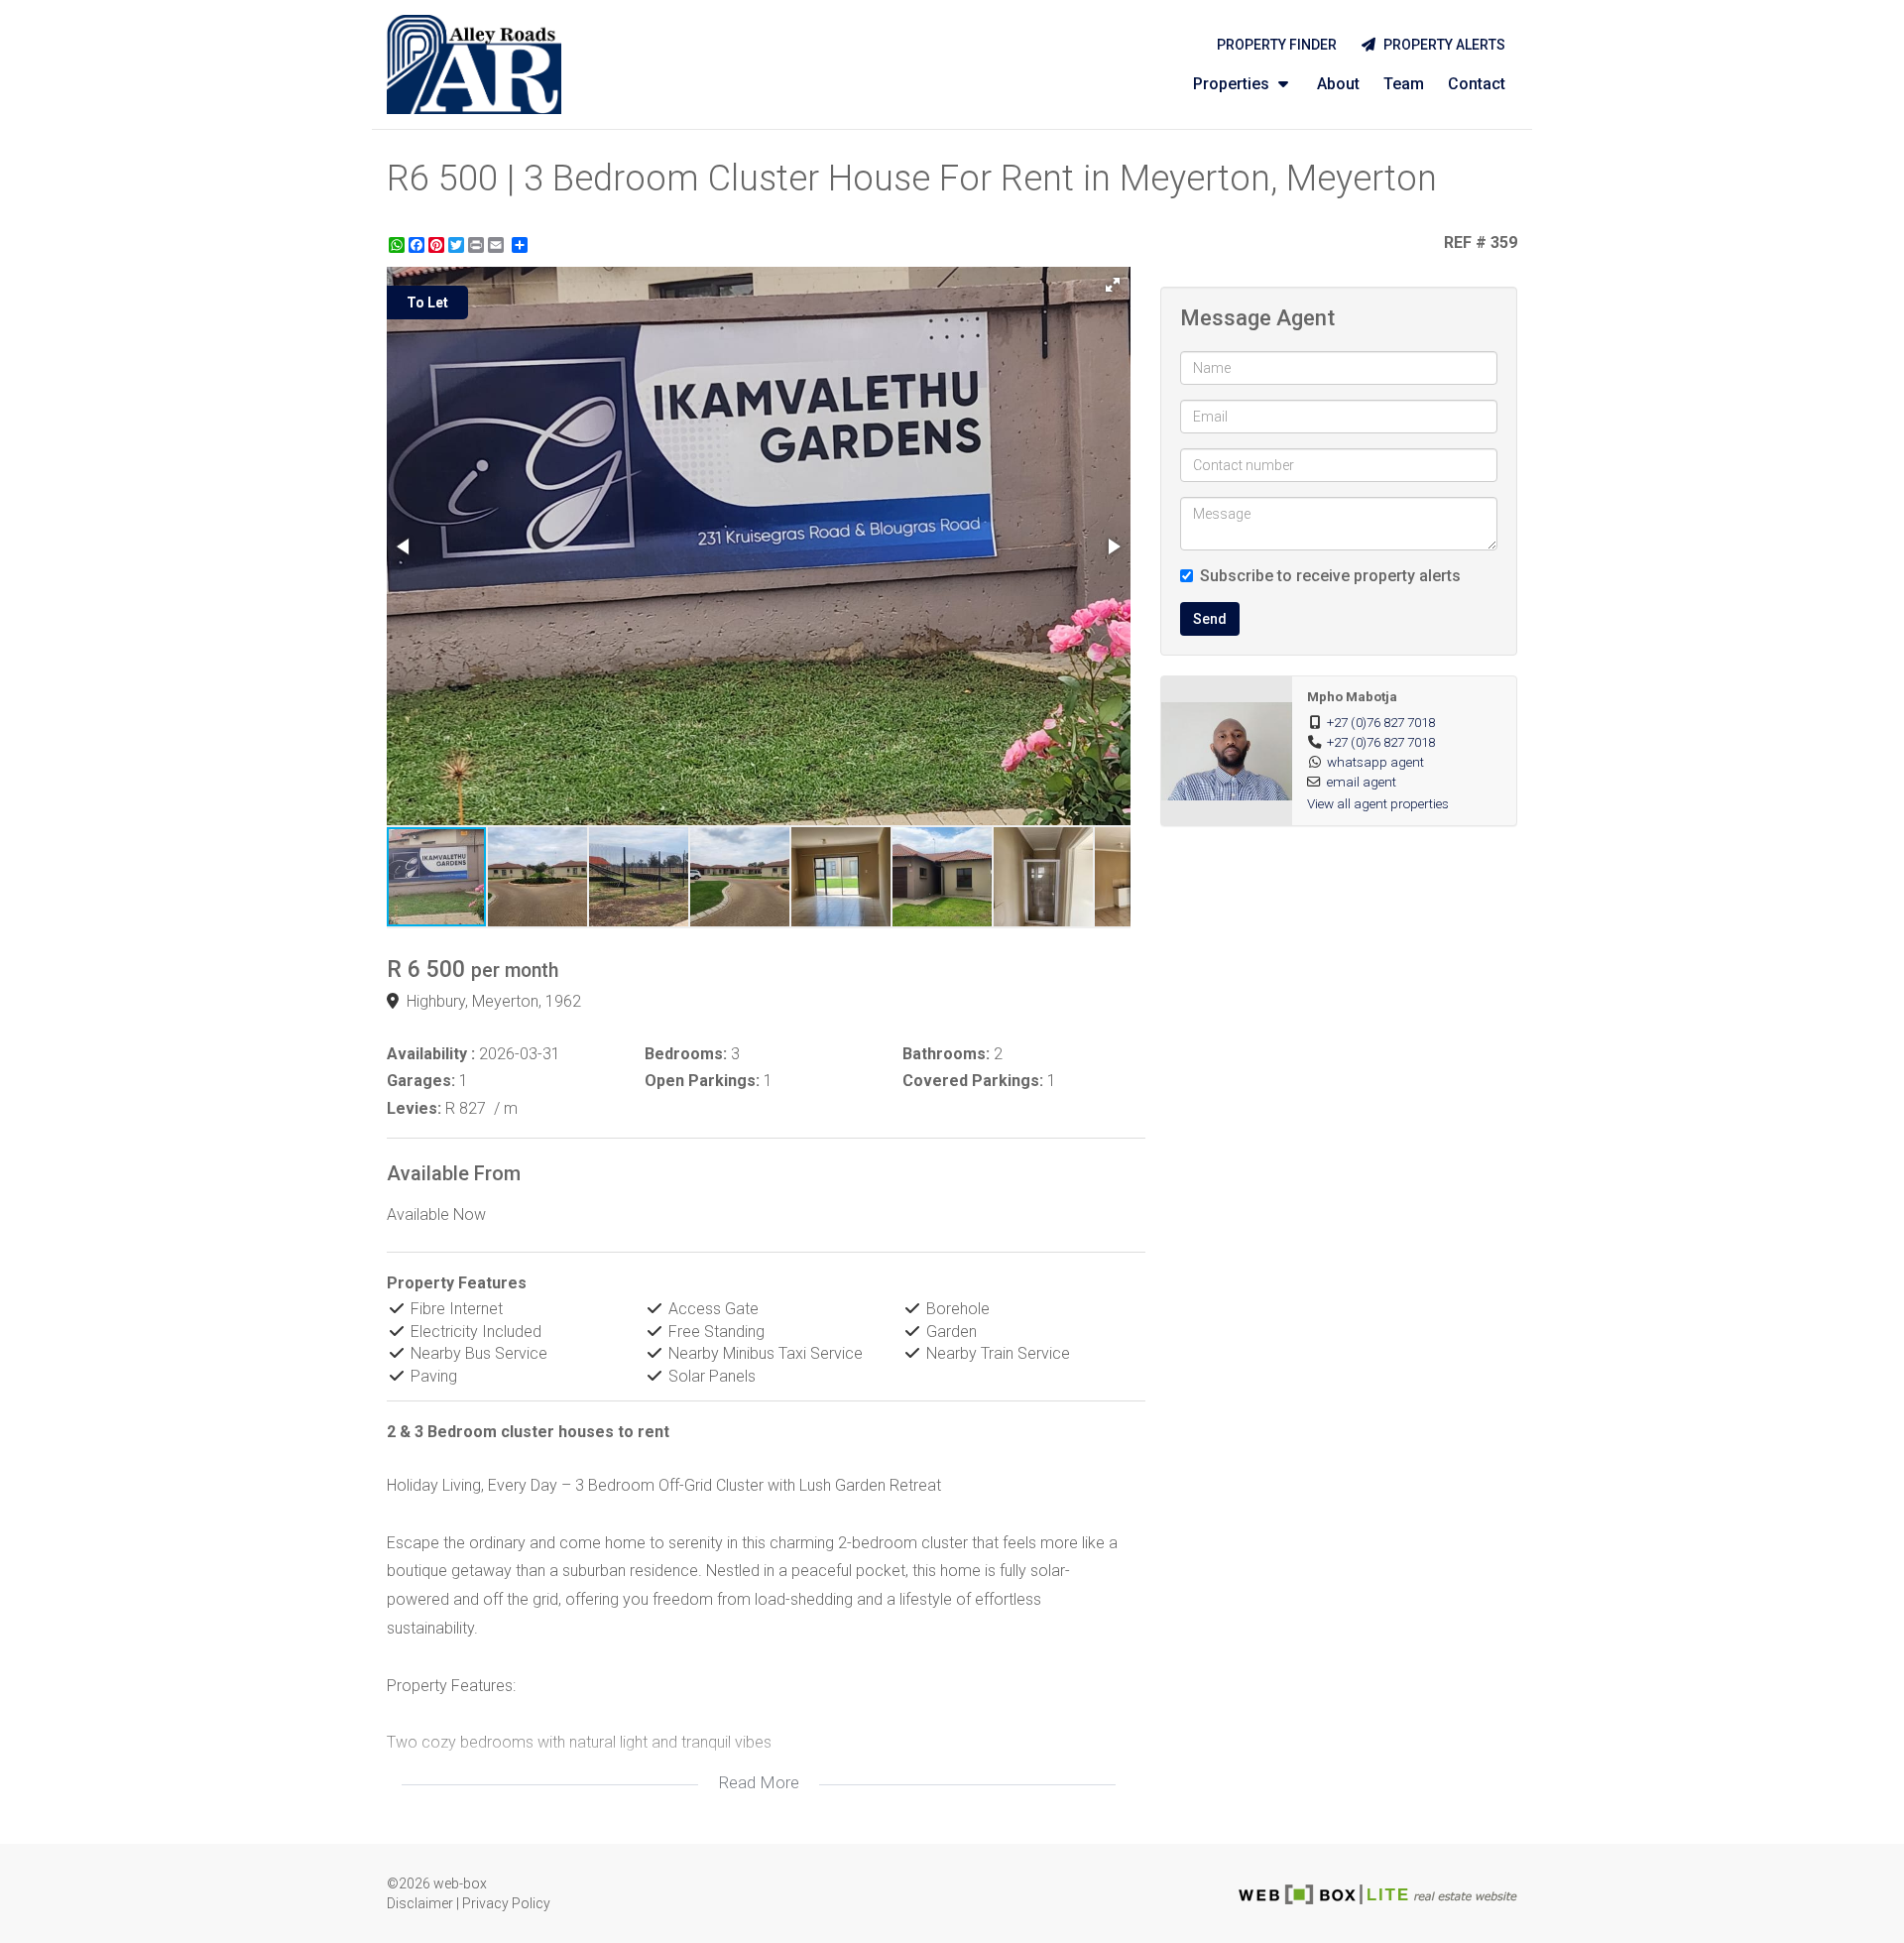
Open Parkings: (702, 1081)
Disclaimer (420, 1903)
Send (1210, 619)
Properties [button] (1233, 84)
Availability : (431, 1054)
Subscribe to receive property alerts (1330, 576)
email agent (1362, 782)
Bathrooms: (946, 1054)
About (1338, 84)
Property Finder (1277, 45)
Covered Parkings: (973, 1081)
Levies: (414, 1108)
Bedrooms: (686, 1054)
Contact (1477, 84)
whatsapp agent (1375, 762)
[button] (1113, 285)
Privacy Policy (506, 1903)
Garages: (421, 1081)
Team (1404, 84)
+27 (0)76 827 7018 (1381, 722)
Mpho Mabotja (1352, 696)
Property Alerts (1441, 45)
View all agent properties (1378, 803)
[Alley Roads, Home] (474, 64)
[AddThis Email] (498, 245)
